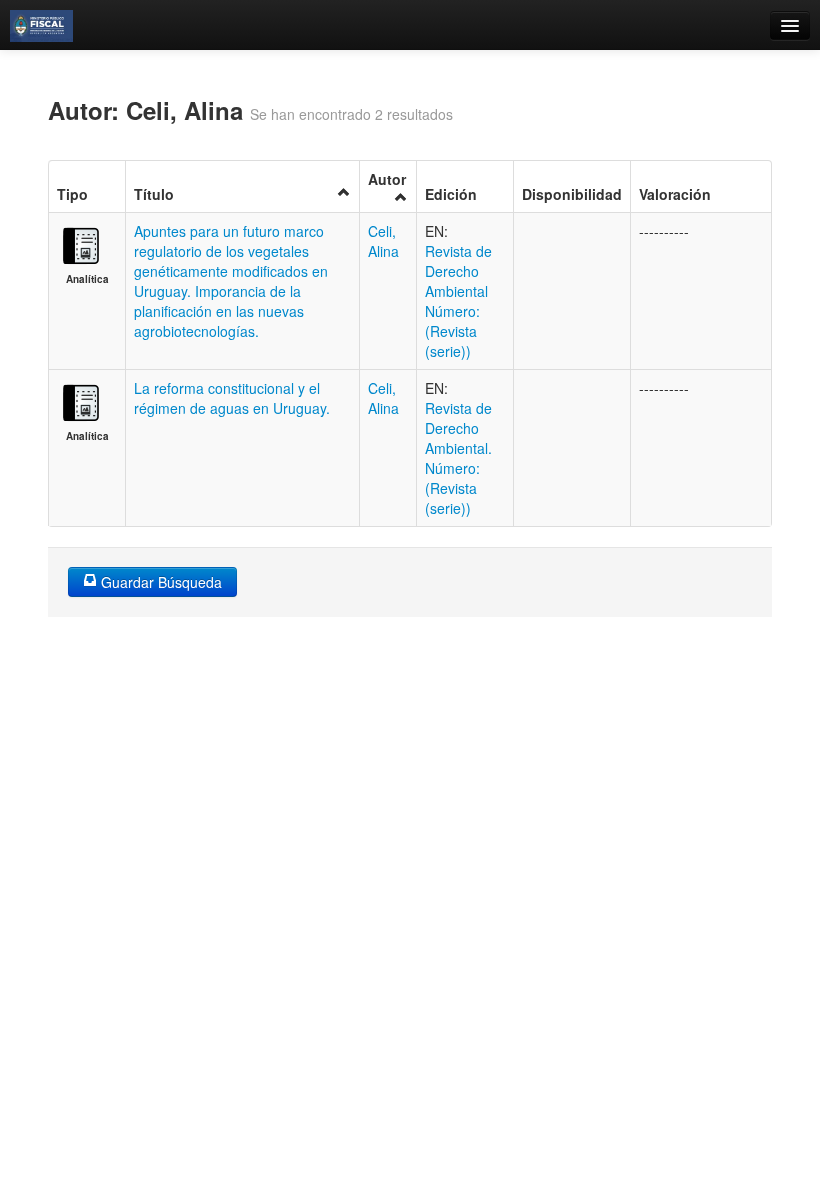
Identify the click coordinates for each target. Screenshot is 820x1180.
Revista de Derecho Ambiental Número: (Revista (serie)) (458, 301)
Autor (387, 179)
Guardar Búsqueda (159, 582)
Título (154, 194)
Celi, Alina (383, 241)
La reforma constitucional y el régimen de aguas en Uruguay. (232, 398)
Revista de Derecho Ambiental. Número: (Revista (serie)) (458, 458)
